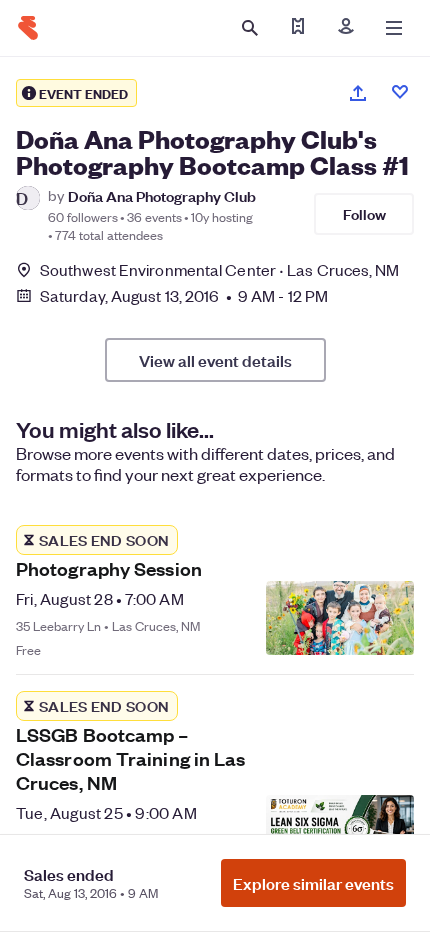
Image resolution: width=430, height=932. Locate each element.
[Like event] (400, 92)
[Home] (28, 28)
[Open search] (250, 28)
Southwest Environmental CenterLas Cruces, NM (220, 269)
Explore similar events (313, 883)
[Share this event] (358, 93)
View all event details (215, 360)
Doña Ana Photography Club (162, 195)
